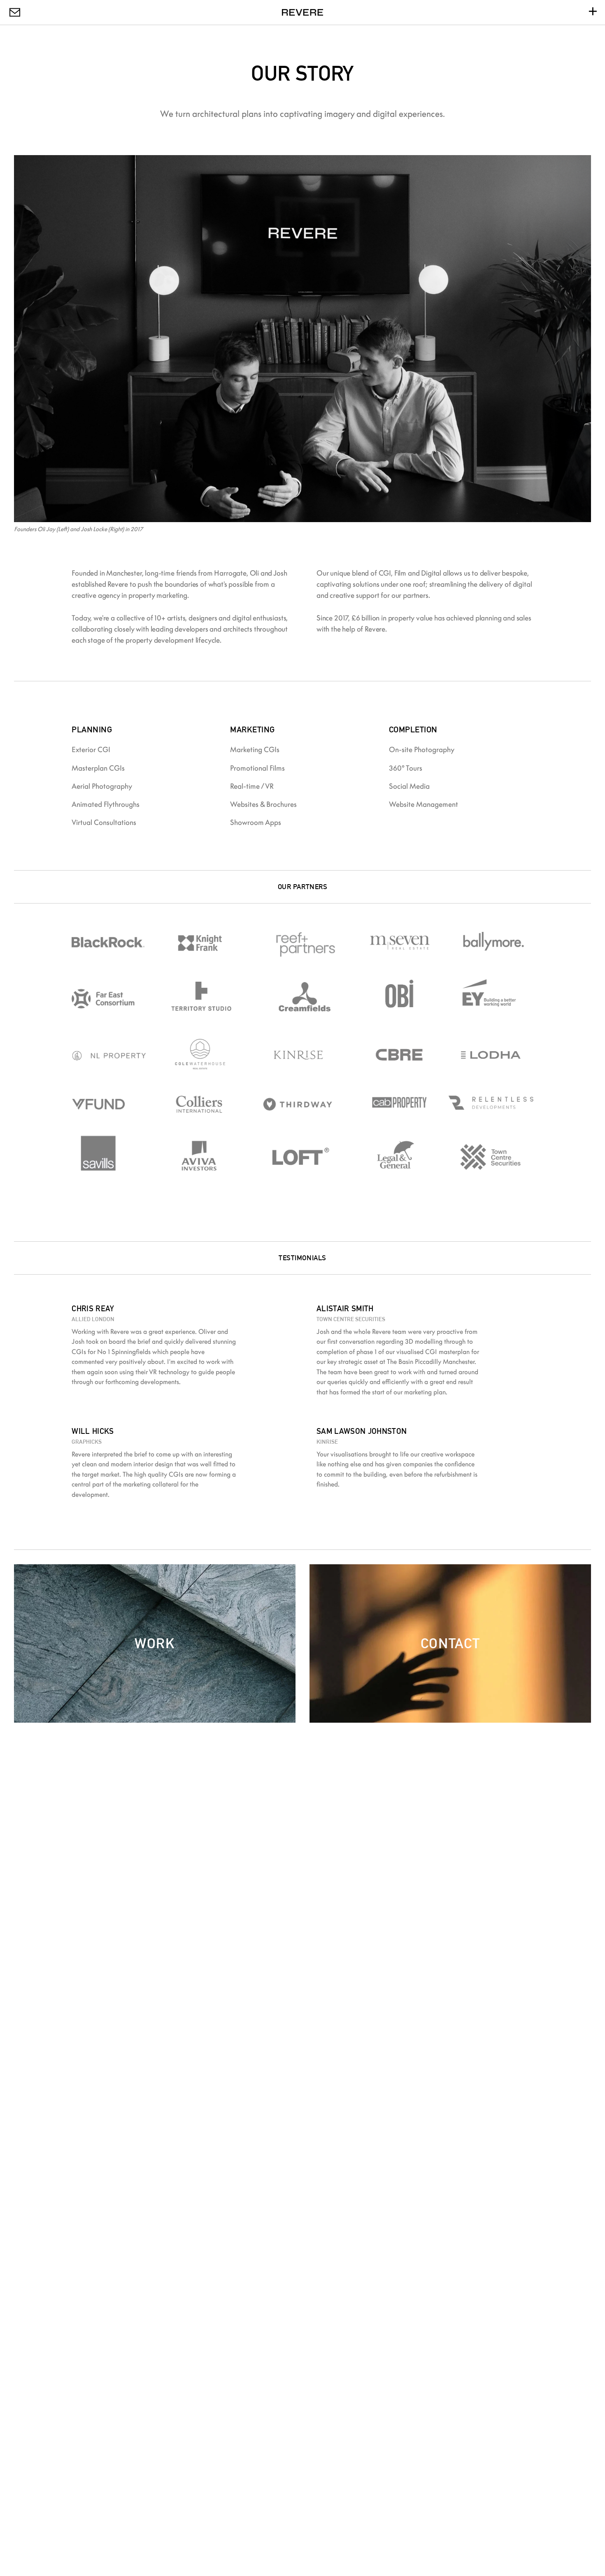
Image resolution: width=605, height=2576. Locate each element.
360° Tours (406, 768)
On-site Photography (422, 749)
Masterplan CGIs (98, 768)
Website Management (423, 804)
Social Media (409, 786)
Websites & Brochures (263, 804)
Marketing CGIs (255, 749)
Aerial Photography (102, 786)
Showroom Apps (256, 822)
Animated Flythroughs (106, 804)
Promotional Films (257, 768)
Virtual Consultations (104, 822)
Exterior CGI (91, 749)
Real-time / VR (252, 786)
